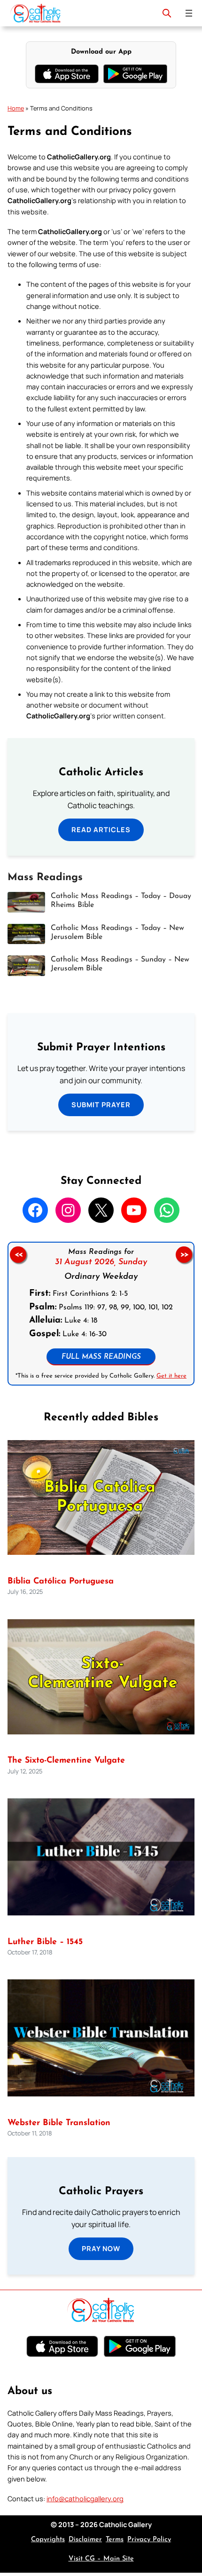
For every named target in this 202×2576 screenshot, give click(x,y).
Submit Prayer (101, 1104)
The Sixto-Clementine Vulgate (66, 1761)
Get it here (171, 1376)
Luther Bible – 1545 (45, 1942)
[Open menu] (189, 13)
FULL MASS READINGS (101, 1357)
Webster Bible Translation (59, 2123)
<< (18, 1255)
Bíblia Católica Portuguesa (61, 1581)
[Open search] (167, 13)
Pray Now (101, 2248)
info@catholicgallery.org (85, 2498)
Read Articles (101, 829)
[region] (101, 1314)
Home (16, 108)
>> (184, 1255)
